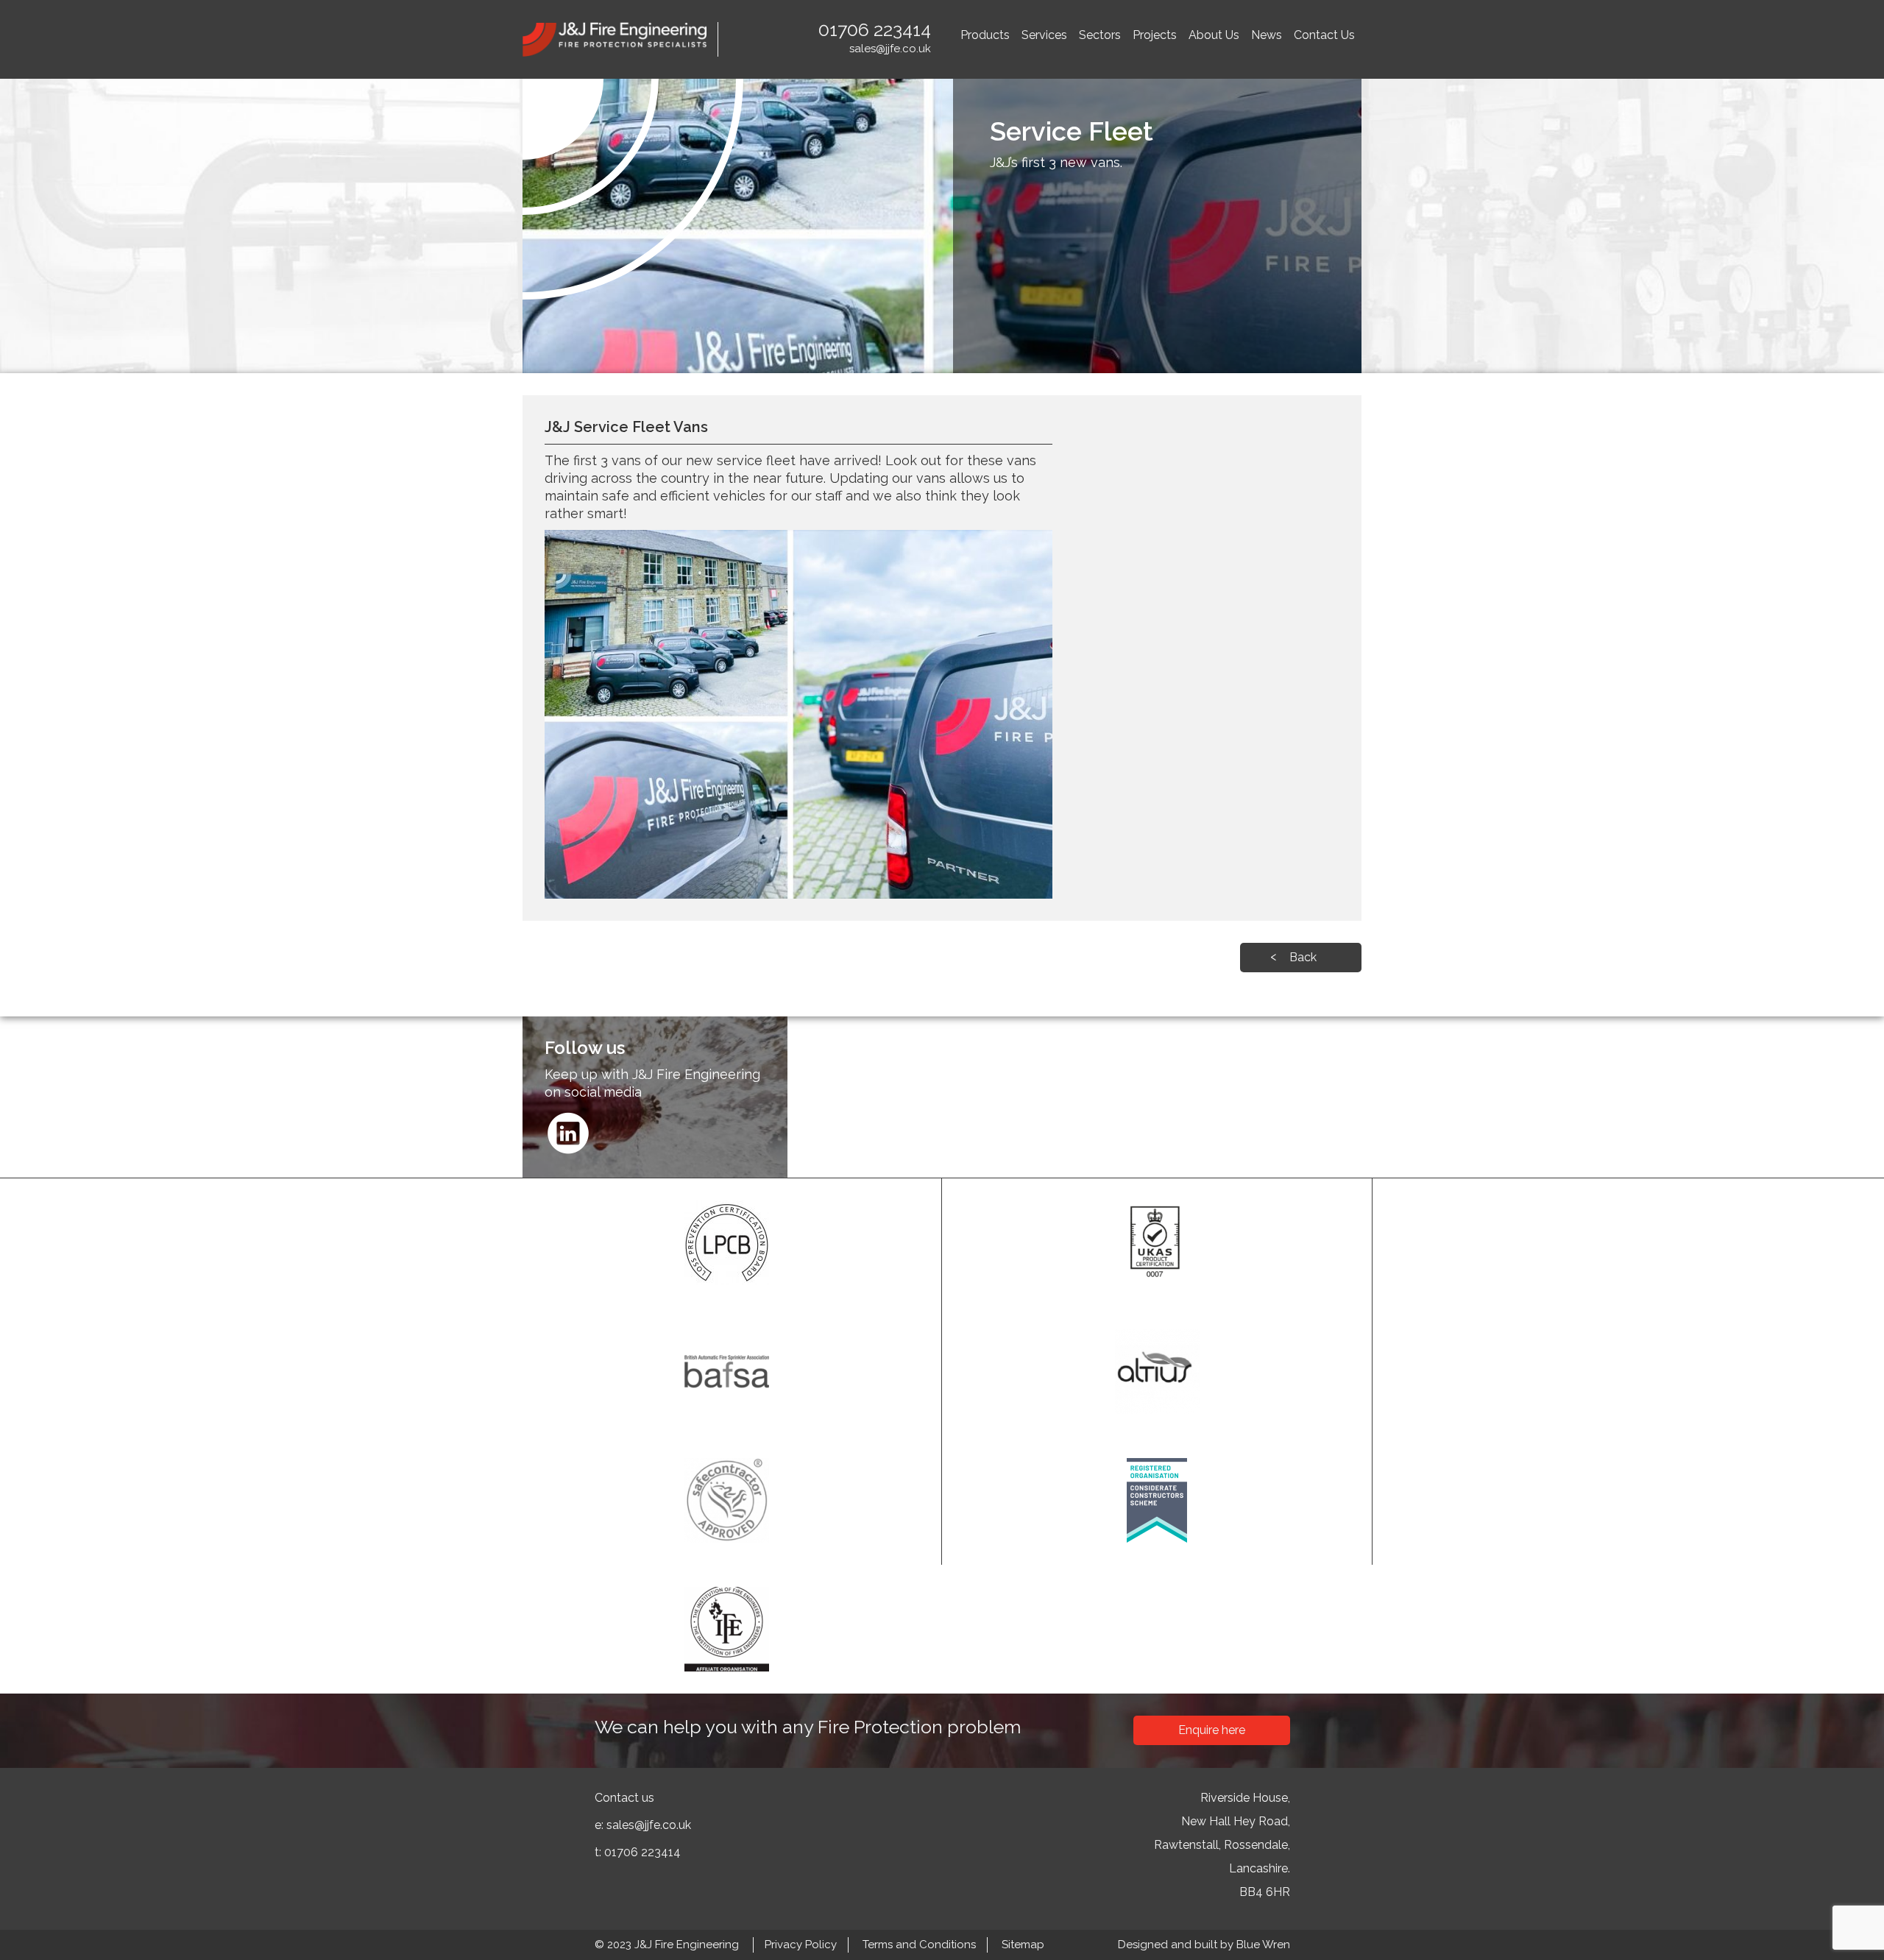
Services (1044, 35)
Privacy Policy (801, 1945)
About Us (1214, 35)
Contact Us (1324, 35)
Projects (1155, 35)
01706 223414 (875, 29)
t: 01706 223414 (638, 1852)
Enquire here (1212, 1730)
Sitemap (1023, 1945)
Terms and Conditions (919, 1945)
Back (1303, 957)
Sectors (1100, 35)
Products (985, 35)
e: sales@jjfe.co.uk (643, 1825)
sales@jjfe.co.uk (890, 49)
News (1267, 35)
